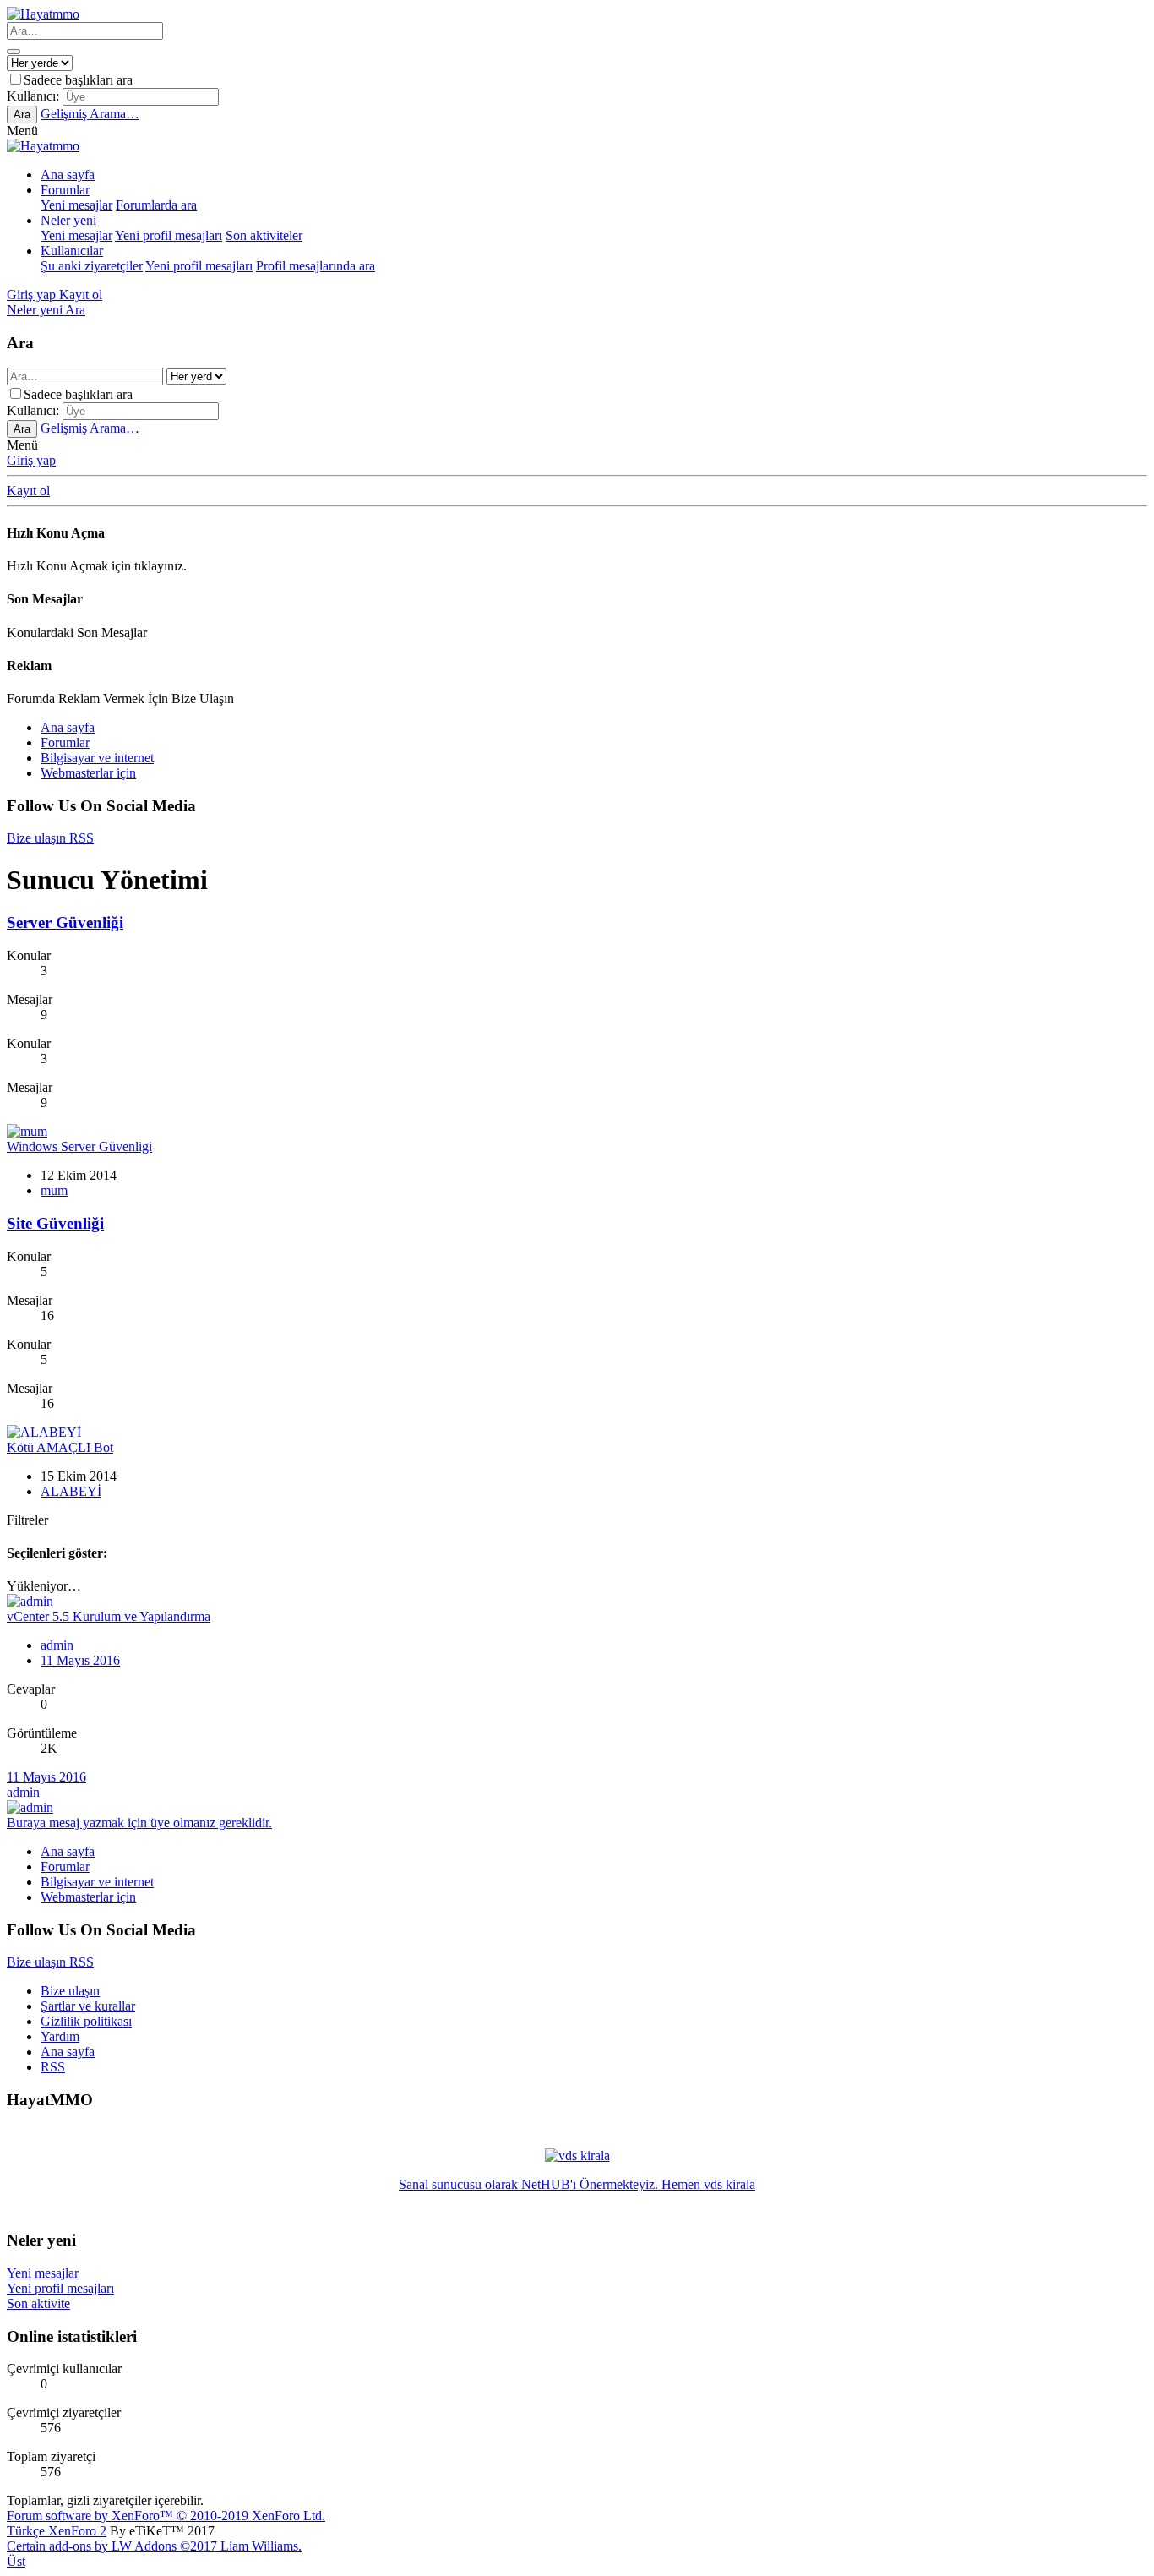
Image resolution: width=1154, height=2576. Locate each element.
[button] (22, 131)
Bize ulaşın (70, 1991)
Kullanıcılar (72, 251)
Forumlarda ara (156, 205)
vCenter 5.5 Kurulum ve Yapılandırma (109, 1616)
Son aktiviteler (264, 235)
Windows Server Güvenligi (79, 1146)
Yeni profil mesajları (169, 235)
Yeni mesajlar (76, 205)
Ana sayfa (68, 175)
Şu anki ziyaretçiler (92, 266)
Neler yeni (68, 220)
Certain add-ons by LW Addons (154, 2546)
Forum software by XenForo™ (166, 2516)
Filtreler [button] (27, 1520)
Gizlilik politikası (86, 2021)
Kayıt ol (28, 491)
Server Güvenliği (65, 922)
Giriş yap (31, 460)
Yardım (60, 2036)
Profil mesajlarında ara (316, 266)
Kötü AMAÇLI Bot (60, 1447)
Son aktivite (38, 2303)
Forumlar (65, 190)
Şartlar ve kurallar (88, 2006)
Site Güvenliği (55, 1223)
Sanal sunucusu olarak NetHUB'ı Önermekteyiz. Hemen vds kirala (577, 2184)
